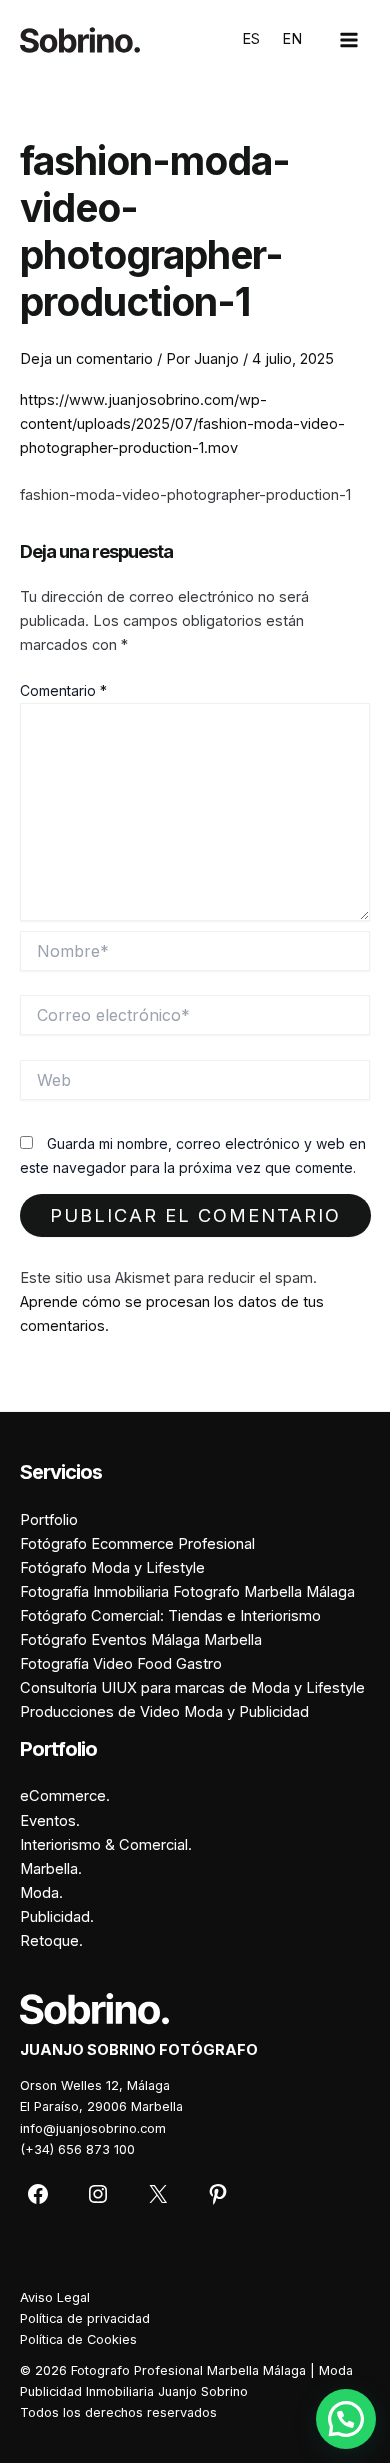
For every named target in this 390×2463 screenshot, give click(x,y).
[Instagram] (98, 2194)
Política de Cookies (78, 2339)
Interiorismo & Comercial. (106, 1845)
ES (251, 39)
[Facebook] (38, 2194)
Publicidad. (57, 1917)
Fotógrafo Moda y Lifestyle (112, 1568)
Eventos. (50, 1821)
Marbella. (51, 1869)
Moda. (41, 1893)
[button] (346, 2419)
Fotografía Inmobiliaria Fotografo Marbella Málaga (187, 1592)
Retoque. (51, 1941)
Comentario (63, 690)
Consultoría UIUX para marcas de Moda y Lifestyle (192, 1688)
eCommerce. (65, 1796)
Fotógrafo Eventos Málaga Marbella (141, 1640)
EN (292, 39)
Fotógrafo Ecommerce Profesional (137, 1544)
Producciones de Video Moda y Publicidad (164, 1712)
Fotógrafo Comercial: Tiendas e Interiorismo (170, 1616)
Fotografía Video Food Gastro (121, 1664)
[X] (158, 2194)
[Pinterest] (218, 2194)
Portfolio (49, 1520)
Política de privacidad (85, 2318)
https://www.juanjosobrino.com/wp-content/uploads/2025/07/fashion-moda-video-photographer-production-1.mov (182, 424)
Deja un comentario (86, 359)
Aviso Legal (55, 2297)
